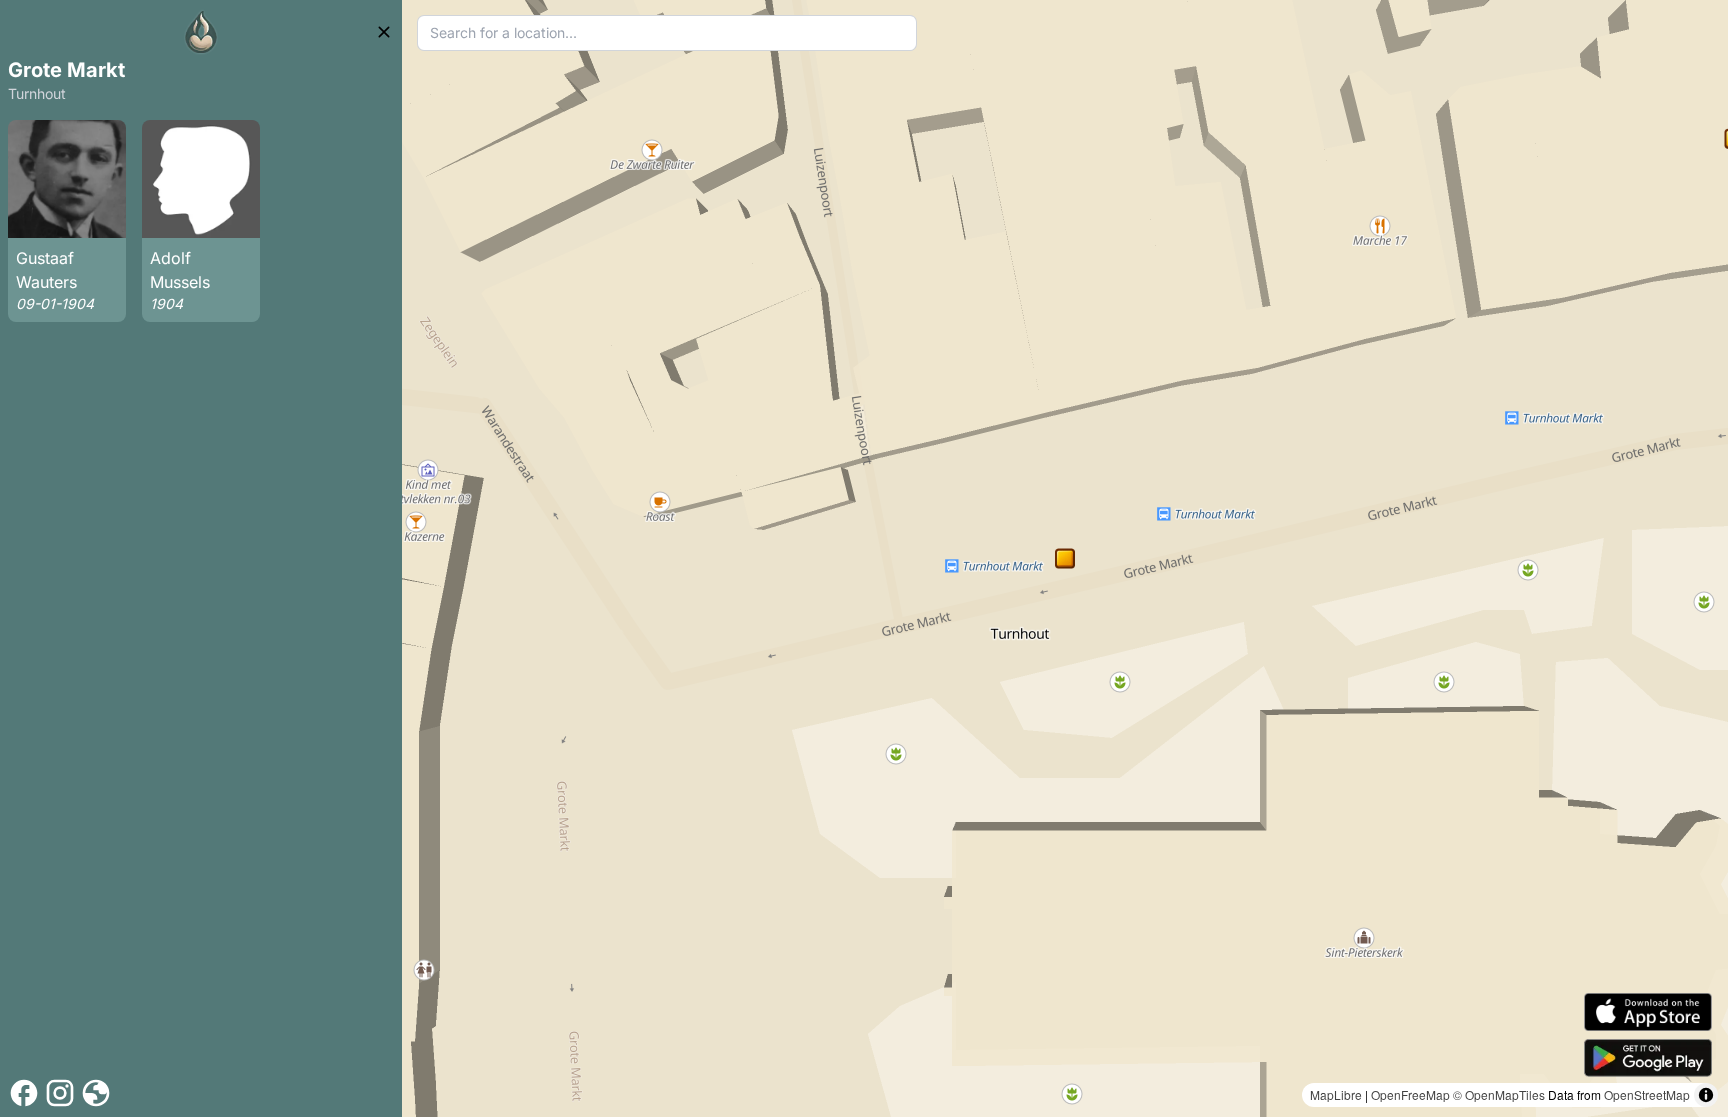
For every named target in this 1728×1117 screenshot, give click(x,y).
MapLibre (1336, 1094)
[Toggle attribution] (1706, 1095)
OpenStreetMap (1647, 1094)
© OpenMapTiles (1499, 1094)
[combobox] (667, 33)
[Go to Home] (201, 32)
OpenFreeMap (1410, 1094)
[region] (1065, 558)
